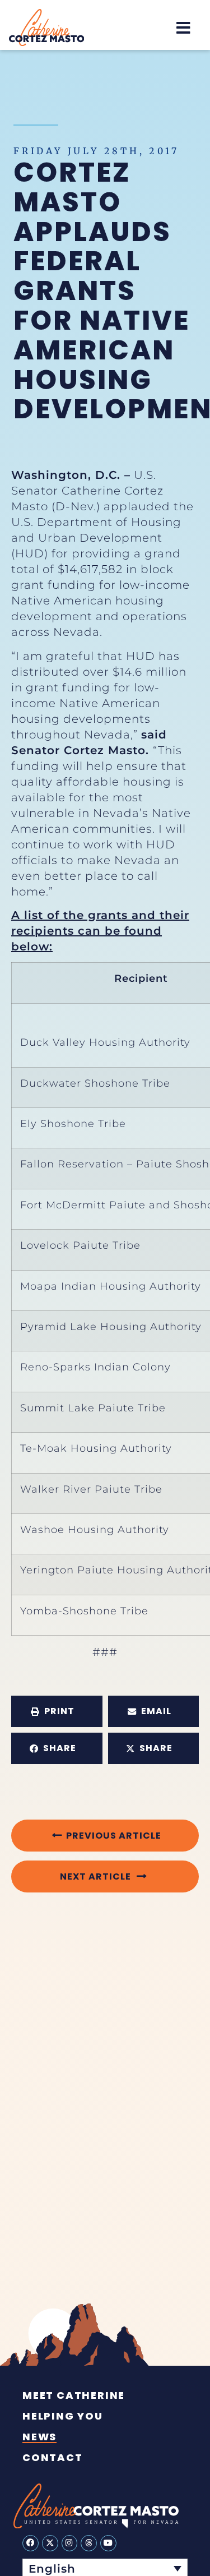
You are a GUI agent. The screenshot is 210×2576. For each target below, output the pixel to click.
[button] (183, 28)
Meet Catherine (74, 2395)
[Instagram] (70, 2543)
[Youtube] (108, 2543)
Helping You (63, 2416)
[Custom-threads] (89, 2543)
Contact (53, 2458)
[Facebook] (31, 2543)
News (39, 2437)
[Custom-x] (50, 2543)
